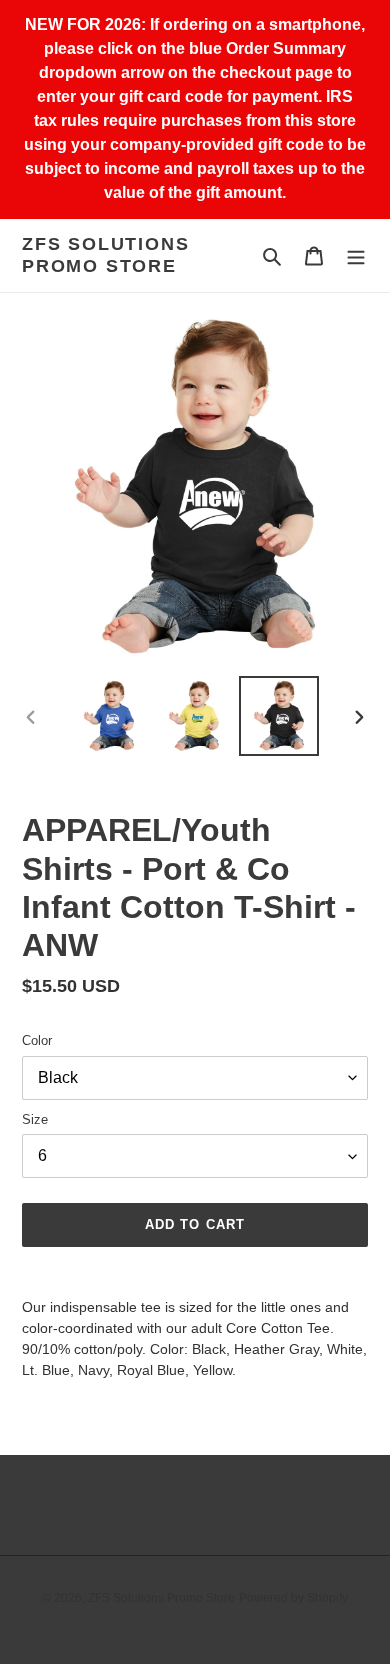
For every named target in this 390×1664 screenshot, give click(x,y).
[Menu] (356, 255)
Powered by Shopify (293, 1598)
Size (35, 1119)
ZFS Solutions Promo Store (105, 255)
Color (37, 1040)
